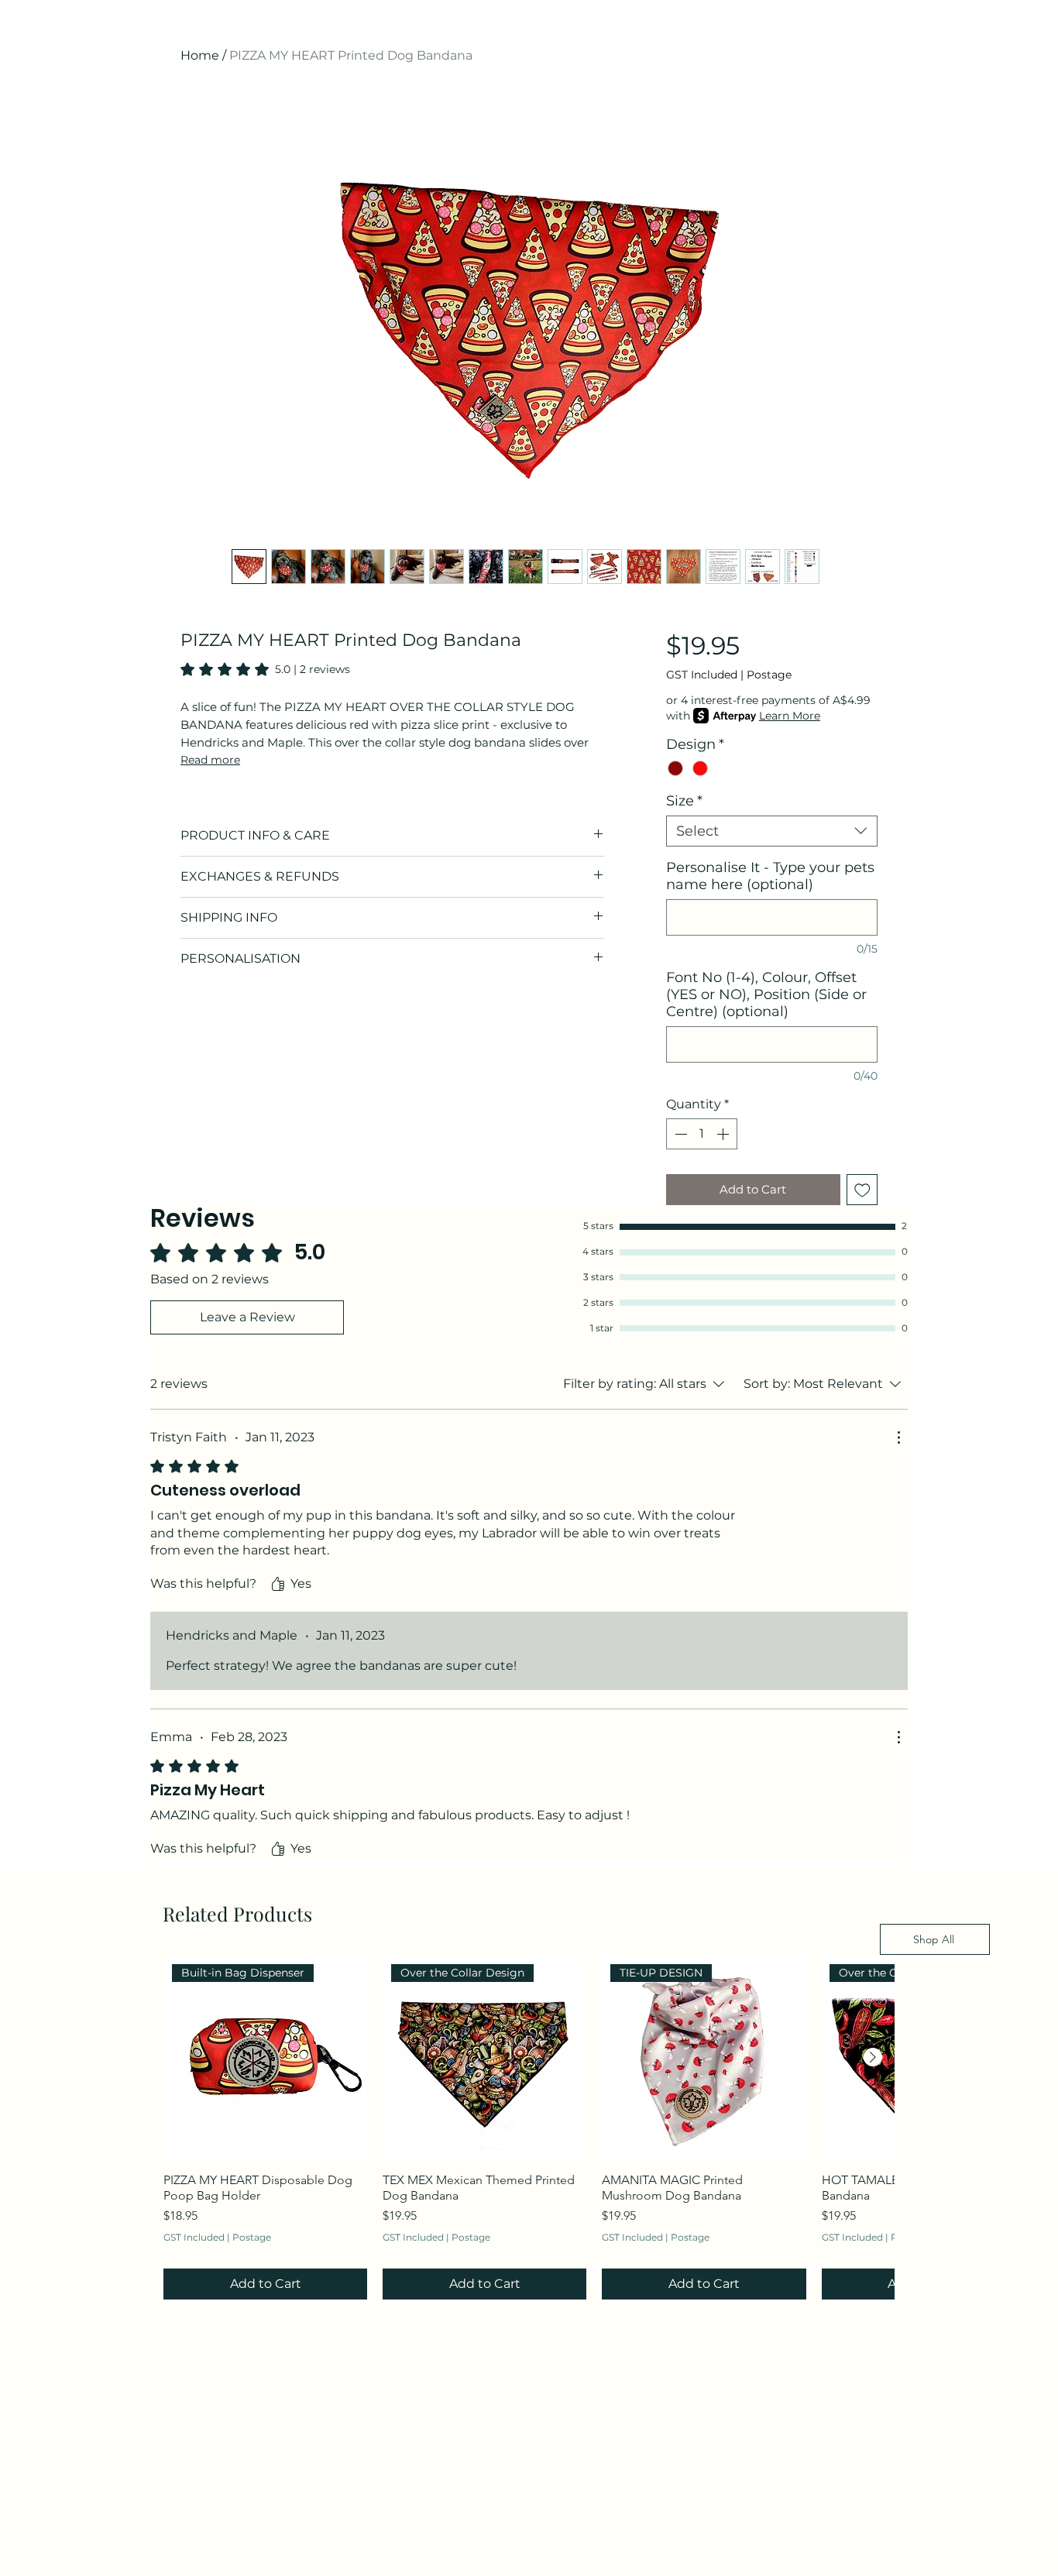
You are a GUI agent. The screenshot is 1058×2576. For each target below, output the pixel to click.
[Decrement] (679, 1134)
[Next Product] (873, 2057)
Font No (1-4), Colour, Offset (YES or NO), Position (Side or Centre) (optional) (766, 994)
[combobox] (772, 831)
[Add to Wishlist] (862, 1190)
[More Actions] (898, 1437)
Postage (769, 675)
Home (200, 55)
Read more (210, 760)
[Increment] (724, 1134)
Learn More (790, 716)
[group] (529, 2128)
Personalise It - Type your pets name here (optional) (770, 876)
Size (684, 801)
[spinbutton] (702, 1134)
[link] (265, 669)
